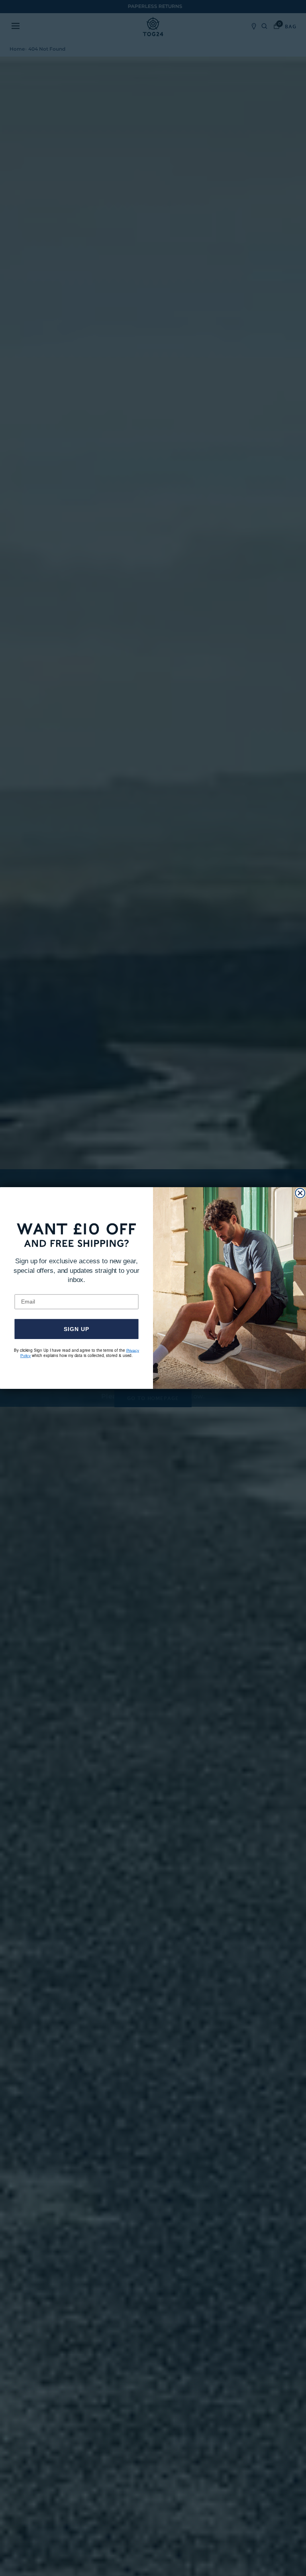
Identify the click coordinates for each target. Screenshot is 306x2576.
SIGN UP (76, 1329)
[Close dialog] (300, 1193)
